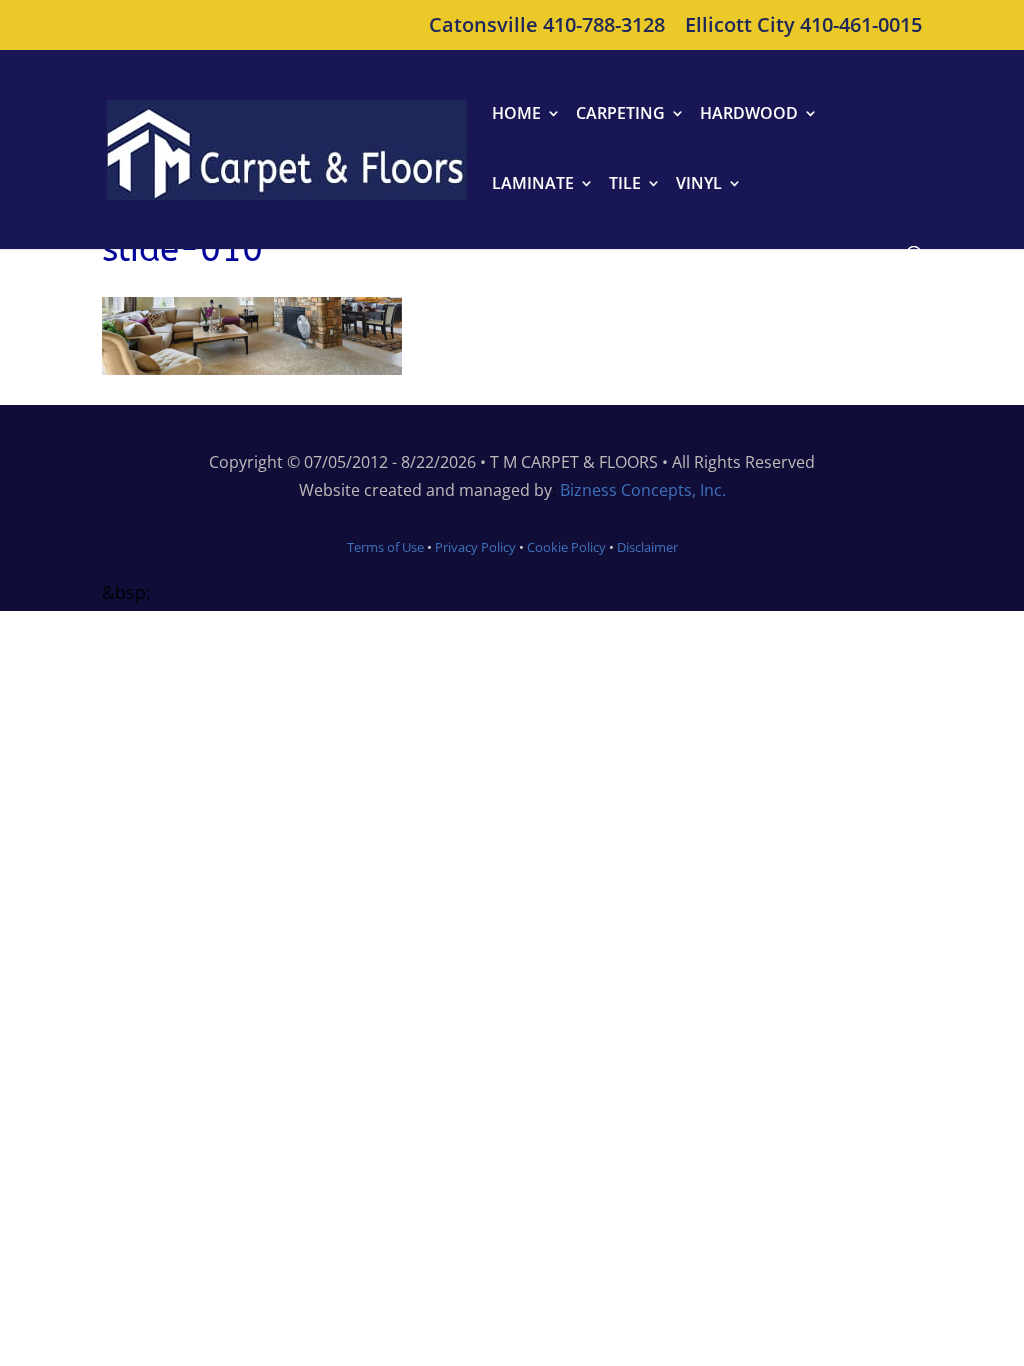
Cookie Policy (565, 547)
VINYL (699, 185)
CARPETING (620, 115)
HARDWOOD (749, 115)
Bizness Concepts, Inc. (643, 490)
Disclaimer (647, 547)
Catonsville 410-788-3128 (547, 26)
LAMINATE (533, 185)
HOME (516, 115)
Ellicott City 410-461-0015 (803, 26)
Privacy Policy (475, 547)
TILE (625, 185)
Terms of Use (385, 547)
